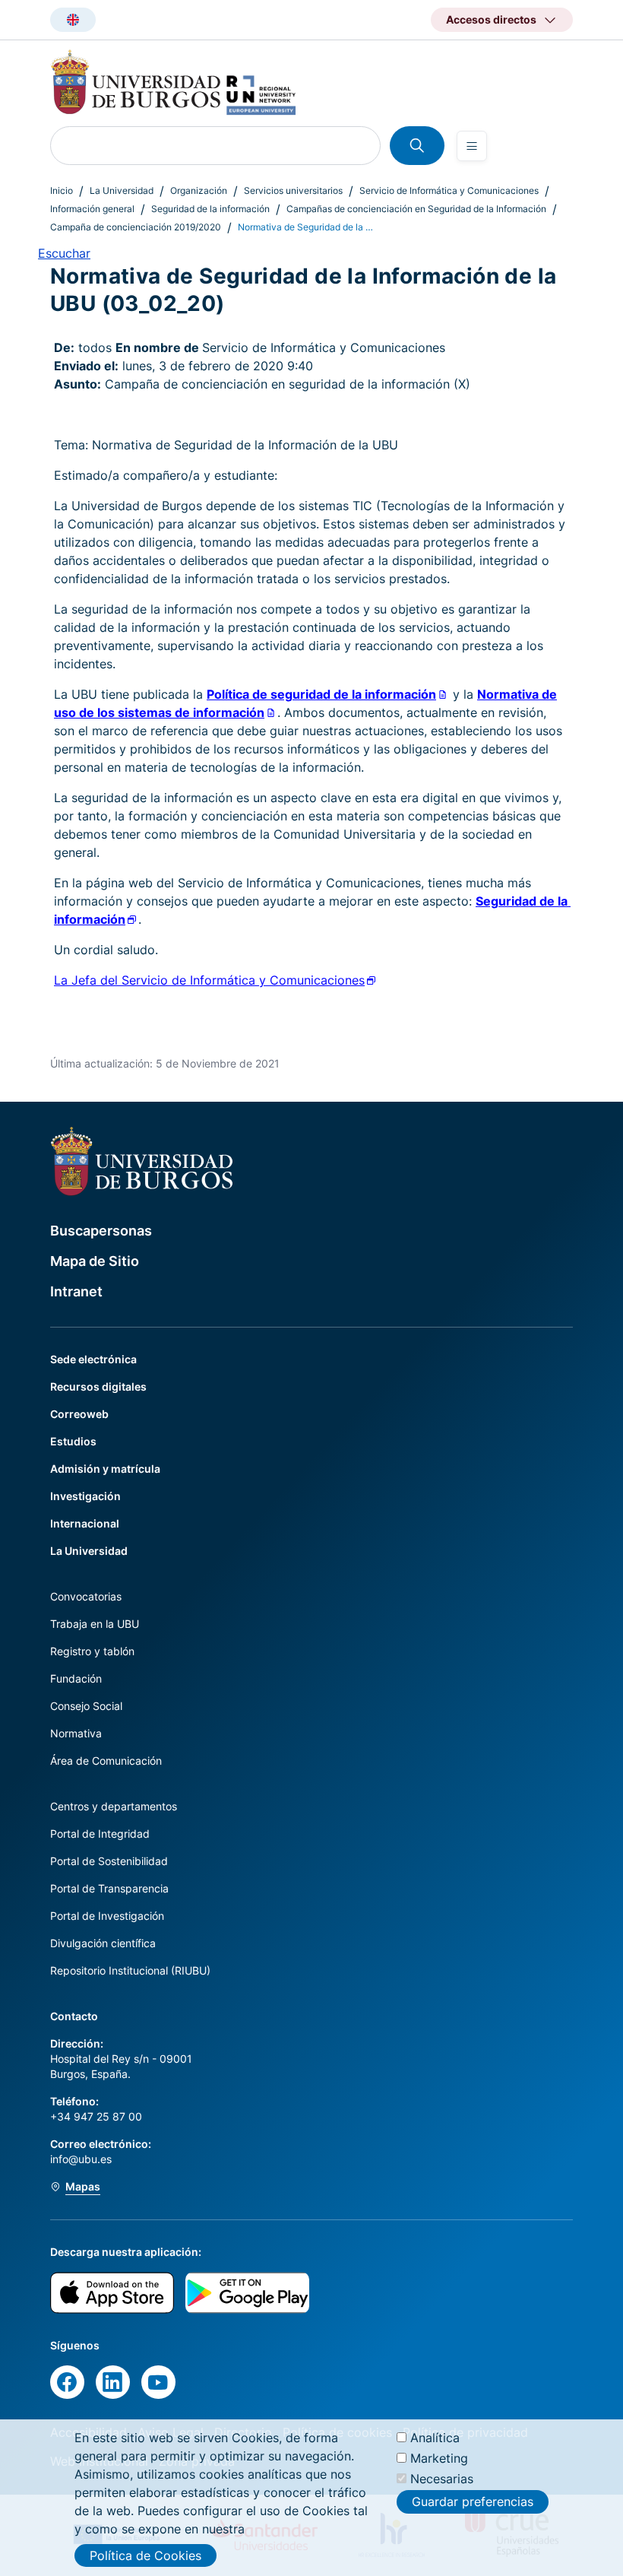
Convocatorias (86, 1596)
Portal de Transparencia (109, 1888)
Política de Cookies (145, 2555)
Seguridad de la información (210, 209)
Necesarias (442, 2479)
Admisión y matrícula (105, 1469)
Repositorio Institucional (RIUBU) (130, 1970)
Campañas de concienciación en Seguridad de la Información (416, 209)
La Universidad (122, 190)
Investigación (85, 1496)
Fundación (76, 1678)
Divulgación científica (103, 1943)
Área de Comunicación (106, 1761)
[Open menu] (472, 146)
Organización (199, 190)
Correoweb (79, 1414)
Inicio (62, 190)
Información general (92, 209)
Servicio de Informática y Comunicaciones (449, 190)
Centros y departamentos (114, 1806)
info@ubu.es (81, 2159)
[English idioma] (73, 20)
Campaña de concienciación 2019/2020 (136, 227)
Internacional (85, 1523)
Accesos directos (491, 19)
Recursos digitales (98, 1386)
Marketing (439, 2458)
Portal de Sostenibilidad (109, 1861)
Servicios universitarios (293, 190)
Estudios (73, 1441)
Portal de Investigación (107, 1916)
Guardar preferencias (473, 2501)
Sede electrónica (93, 1359)
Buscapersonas (101, 1231)
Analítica (435, 2438)
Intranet (76, 1291)
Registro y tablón (92, 1651)
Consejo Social (86, 1706)
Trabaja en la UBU (95, 1624)
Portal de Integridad (100, 1834)
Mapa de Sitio (95, 1261)
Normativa (76, 1733)
